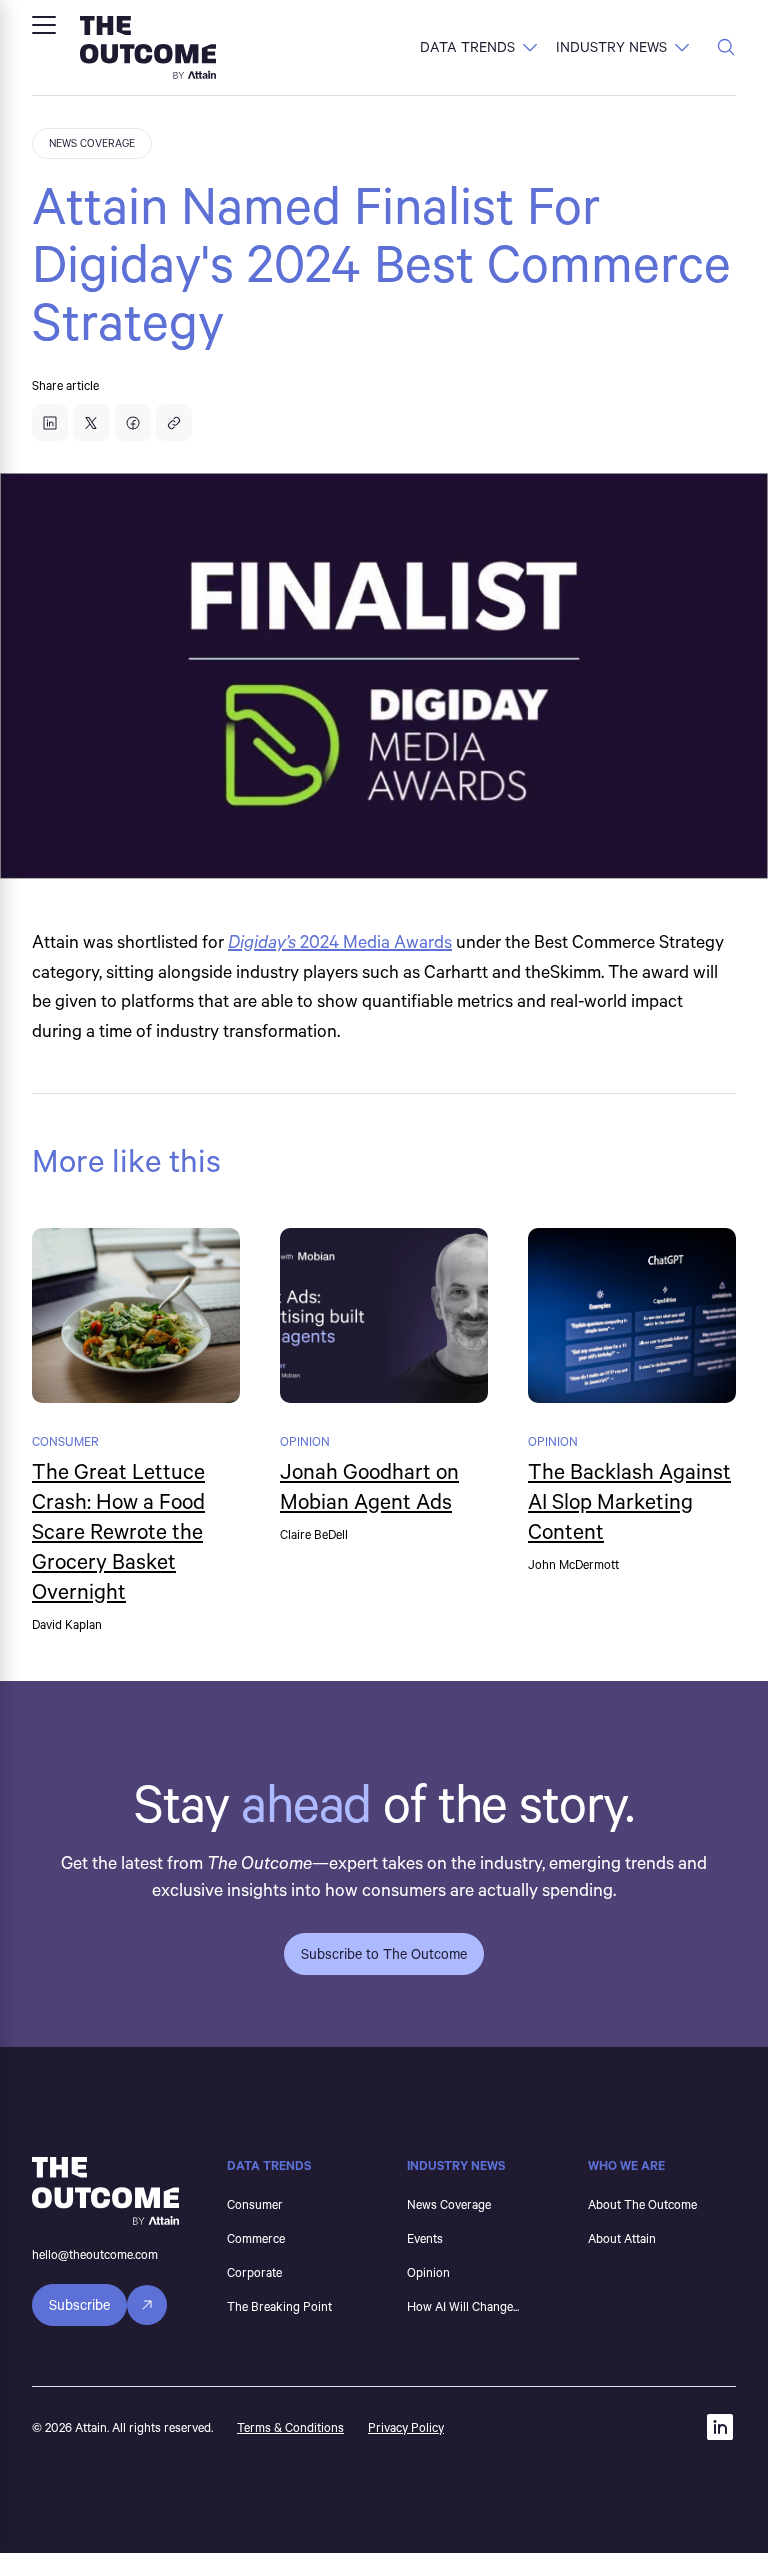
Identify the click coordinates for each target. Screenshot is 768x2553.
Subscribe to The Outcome (384, 1953)
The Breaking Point (279, 2306)
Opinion (428, 2272)
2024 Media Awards (340, 941)
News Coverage (449, 2204)
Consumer (255, 2204)
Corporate (254, 2272)
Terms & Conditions (290, 2427)
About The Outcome (642, 2204)
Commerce (256, 2238)
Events (425, 2238)
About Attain (622, 2238)
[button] (44, 25)
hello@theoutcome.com (95, 2254)
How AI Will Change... (463, 2306)
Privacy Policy (406, 2427)
